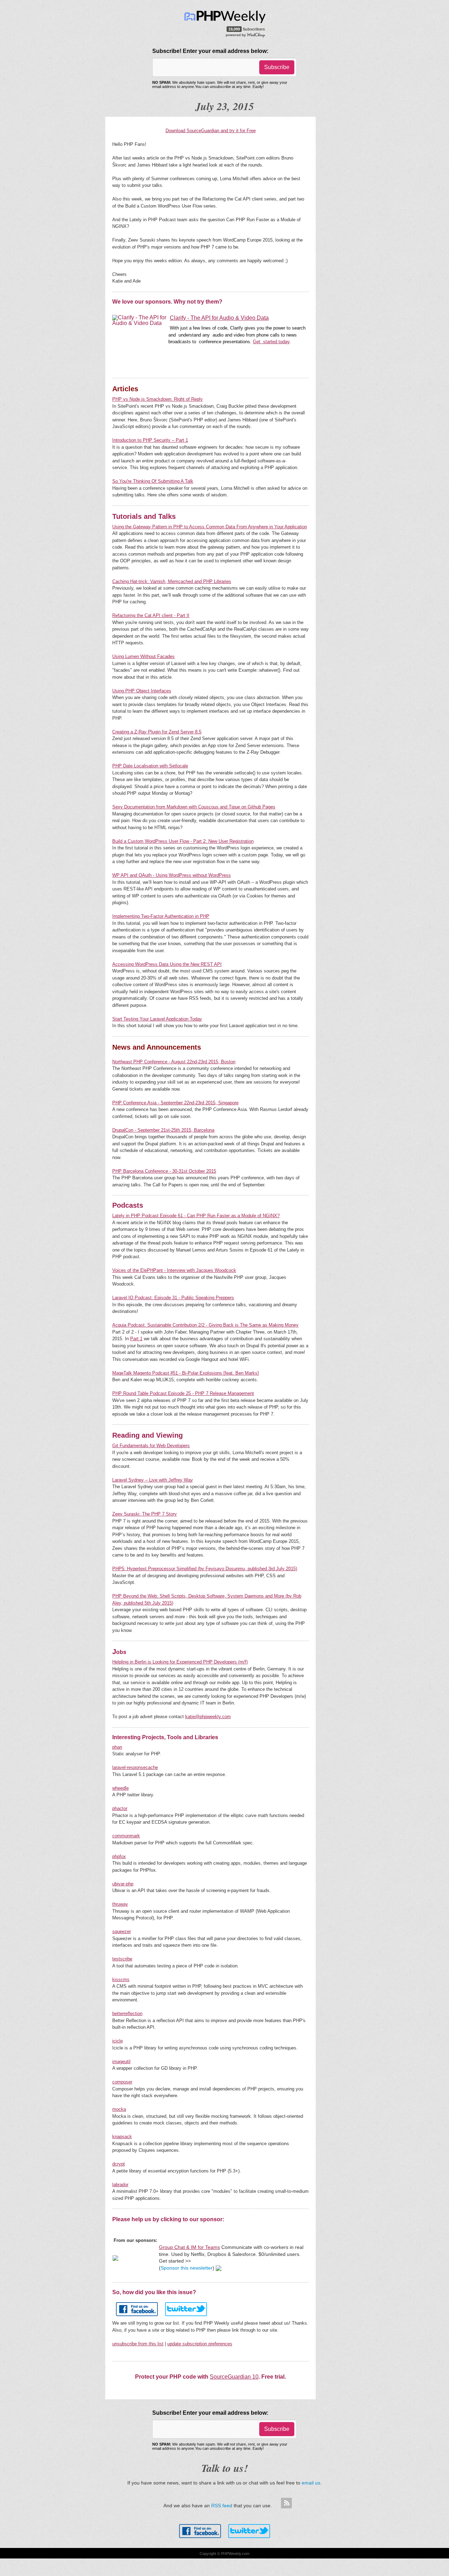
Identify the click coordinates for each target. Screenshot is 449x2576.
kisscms (121, 1980)
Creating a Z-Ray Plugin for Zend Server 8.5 (157, 732)
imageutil (121, 2062)
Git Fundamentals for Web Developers (151, 1446)
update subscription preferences (200, 2344)
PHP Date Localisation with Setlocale (150, 766)
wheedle (120, 1788)
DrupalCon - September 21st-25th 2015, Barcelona (163, 1130)
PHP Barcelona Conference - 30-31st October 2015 (164, 1171)
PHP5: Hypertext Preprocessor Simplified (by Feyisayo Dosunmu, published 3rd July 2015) (205, 1569)
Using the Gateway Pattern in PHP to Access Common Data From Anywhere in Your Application (210, 527)
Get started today (271, 342)
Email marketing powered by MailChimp (246, 35)
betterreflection (127, 2014)
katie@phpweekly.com (208, 1717)
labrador (120, 2185)
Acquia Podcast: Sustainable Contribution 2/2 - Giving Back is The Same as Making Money (205, 1325)
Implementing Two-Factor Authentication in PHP (161, 916)
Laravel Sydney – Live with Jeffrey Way (153, 1480)
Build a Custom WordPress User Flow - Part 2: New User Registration (183, 841)
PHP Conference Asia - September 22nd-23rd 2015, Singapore (175, 1103)
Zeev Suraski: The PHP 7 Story (145, 1514)
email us (311, 2483)
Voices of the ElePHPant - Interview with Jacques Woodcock (174, 1270)
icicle (118, 2041)
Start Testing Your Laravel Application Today (157, 1019)
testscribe (122, 1959)
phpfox (119, 1856)
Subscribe (277, 67)
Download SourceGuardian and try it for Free (211, 131)
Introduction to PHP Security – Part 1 (150, 440)
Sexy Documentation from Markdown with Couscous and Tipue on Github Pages (194, 807)
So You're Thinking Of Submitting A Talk (153, 481)
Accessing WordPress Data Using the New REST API (167, 964)
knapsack (122, 2137)
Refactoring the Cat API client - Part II (151, 615)
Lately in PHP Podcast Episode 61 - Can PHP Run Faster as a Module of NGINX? (196, 1216)
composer (122, 2082)
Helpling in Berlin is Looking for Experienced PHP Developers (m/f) (180, 1662)
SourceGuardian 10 (234, 2377)
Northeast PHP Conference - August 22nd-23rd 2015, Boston (174, 1062)
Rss (286, 2503)
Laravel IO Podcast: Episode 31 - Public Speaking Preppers (173, 1298)
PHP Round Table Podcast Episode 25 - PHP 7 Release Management (183, 1393)
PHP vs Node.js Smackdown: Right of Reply (158, 399)
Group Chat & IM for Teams (189, 2247)
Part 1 (136, 1339)
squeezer (122, 1931)
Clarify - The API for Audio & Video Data (219, 318)
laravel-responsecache (135, 1767)
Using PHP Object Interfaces (142, 691)
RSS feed (222, 2506)
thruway (120, 1904)
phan (117, 1747)
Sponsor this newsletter (187, 2268)
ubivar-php (123, 1884)
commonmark (126, 1836)
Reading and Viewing (148, 1435)
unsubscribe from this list (138, 2344)
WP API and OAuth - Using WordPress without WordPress (172, 875)
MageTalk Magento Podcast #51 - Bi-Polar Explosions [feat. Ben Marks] (186, 1373)
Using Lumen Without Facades (143, 656)
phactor (120, 1808)
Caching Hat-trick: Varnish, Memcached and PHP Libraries (172, 581)
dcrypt (119, 2164)
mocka (119, 2109)
